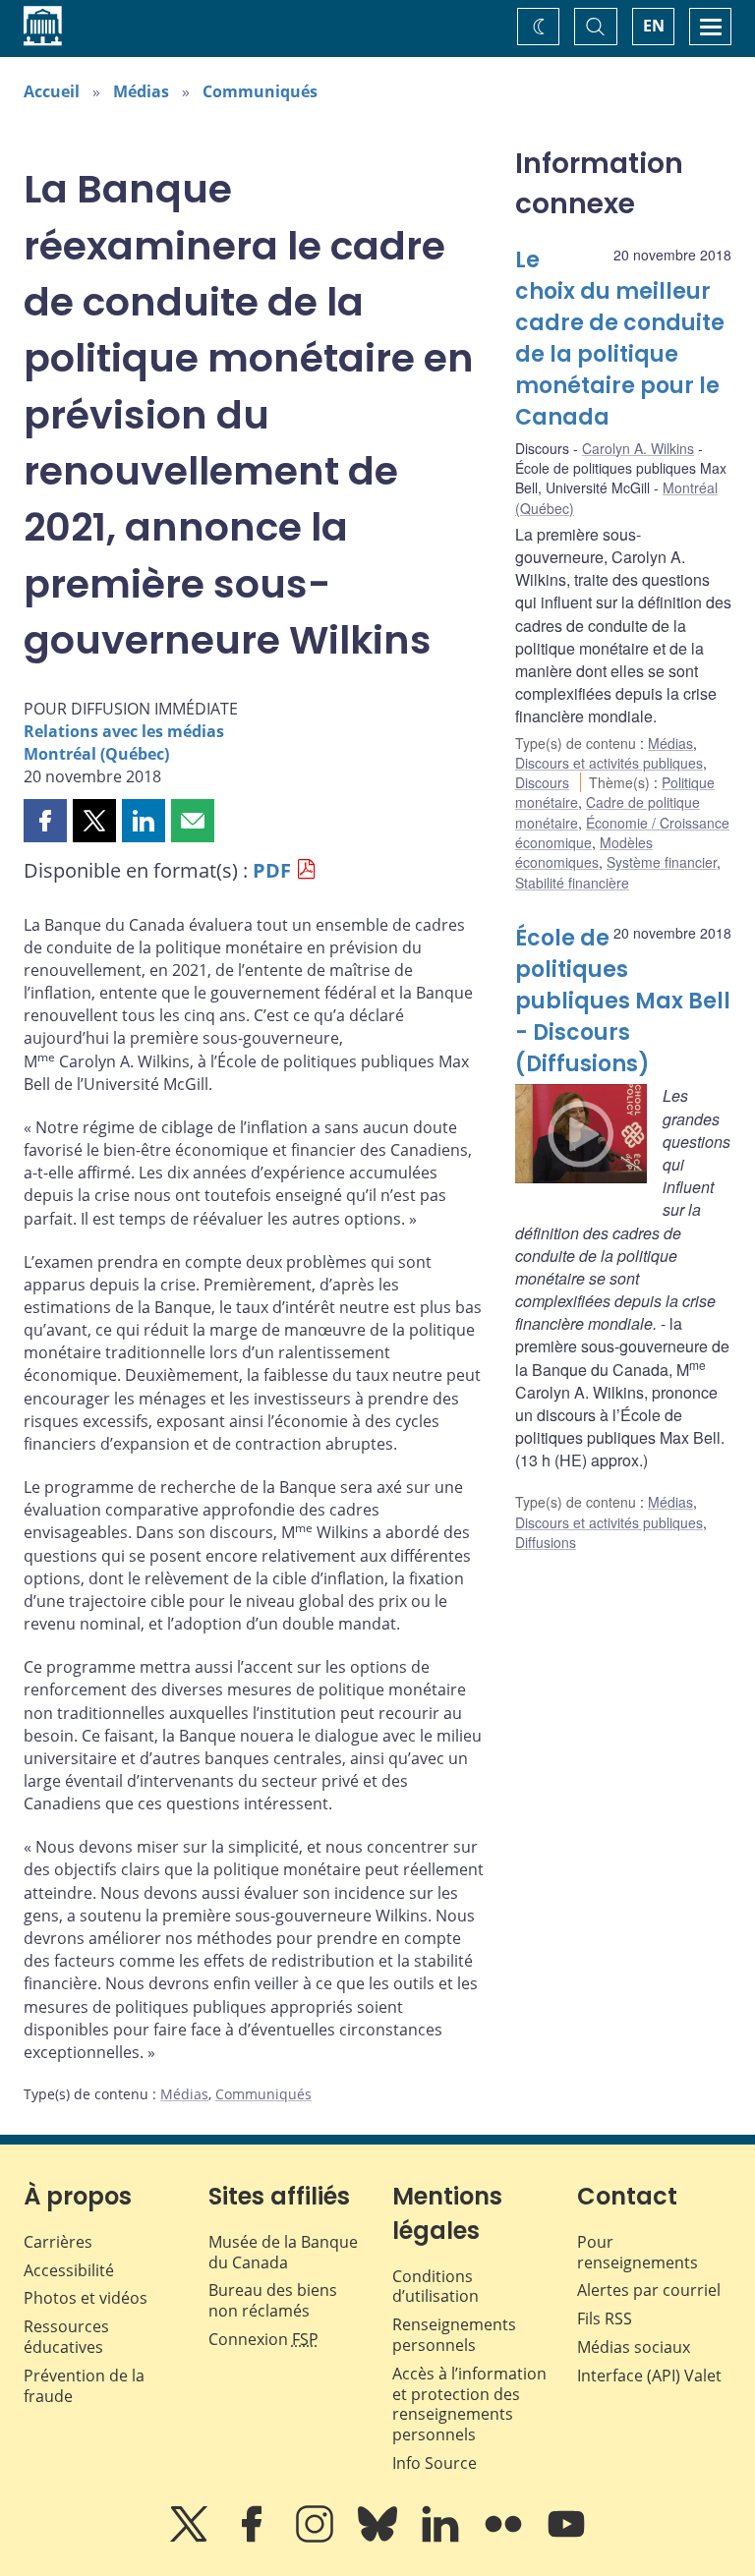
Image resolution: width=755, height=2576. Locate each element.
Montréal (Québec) (96, 754)
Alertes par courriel (649, 2290)
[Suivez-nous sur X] (191, 2538)
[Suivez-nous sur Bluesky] (379, 2538)
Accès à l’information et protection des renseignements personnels (469, 2404)
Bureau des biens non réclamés (273, 2300)
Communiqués (260, 91)
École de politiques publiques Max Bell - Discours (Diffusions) (623, 1001)
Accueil (52, 91)
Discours (542, 782)
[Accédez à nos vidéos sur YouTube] (566, 2538)
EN (654, 26)
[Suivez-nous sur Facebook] (254, 2538)
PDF (272, 870)
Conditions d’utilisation (436, 2287)
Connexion (263, 2339)
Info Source (435, 2463)
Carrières (58, 2242)
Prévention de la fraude (84, 2386)
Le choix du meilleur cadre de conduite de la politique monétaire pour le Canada (620, 338)
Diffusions (546, 1542)
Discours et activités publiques (609, 763)
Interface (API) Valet (649, 2376)
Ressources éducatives (66, 2337)
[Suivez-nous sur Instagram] (317, 2538)
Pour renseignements (638, 2252)
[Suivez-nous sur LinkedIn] (442, 2538)
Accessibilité (69, 2270)
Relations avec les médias (124, 731)
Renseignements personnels (454, 2335)
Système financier (662, 862)
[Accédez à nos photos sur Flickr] (505, 2538)
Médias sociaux (634, 2347)
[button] (45, 821)
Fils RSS (605, 2318)
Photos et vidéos (86, 2298)
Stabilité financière (572, 883)
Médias (141, 91)
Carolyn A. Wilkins (638, 448)
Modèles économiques (584, 852)
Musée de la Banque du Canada (283, 2252)
